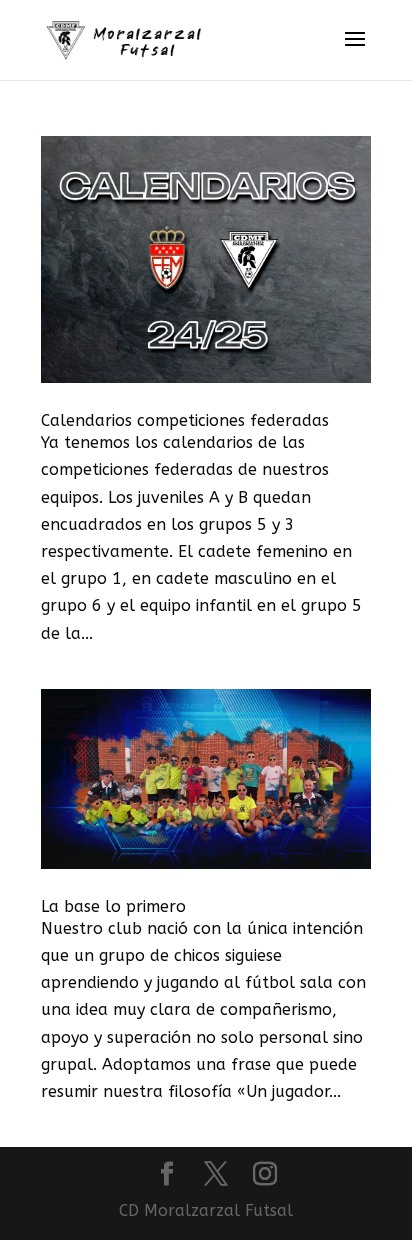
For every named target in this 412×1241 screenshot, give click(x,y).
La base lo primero (113, 906)
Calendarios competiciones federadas (185, 420)
